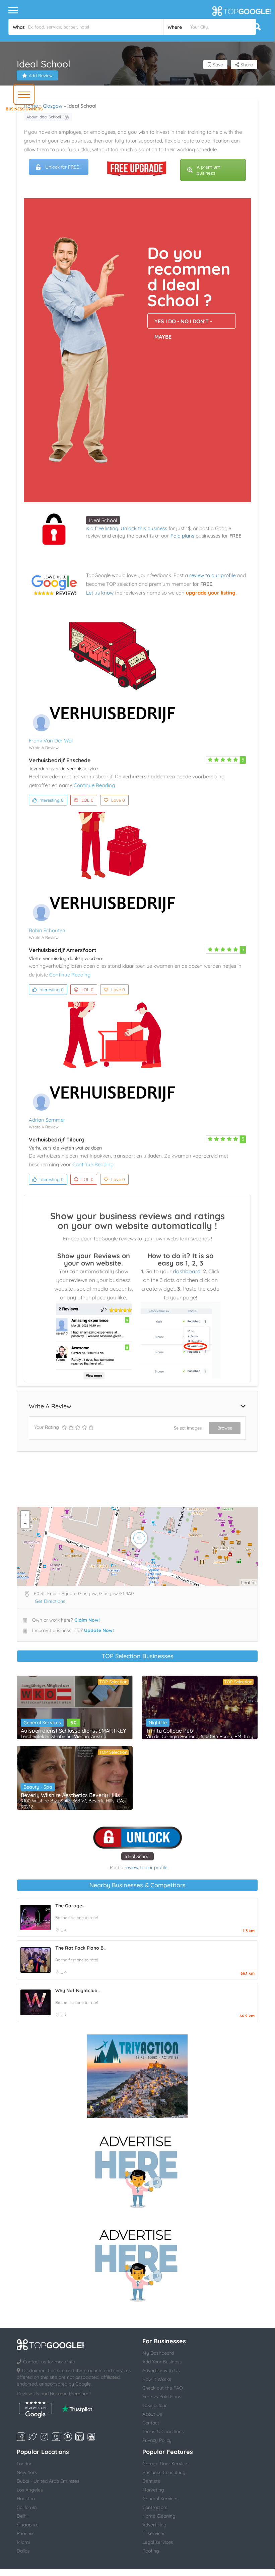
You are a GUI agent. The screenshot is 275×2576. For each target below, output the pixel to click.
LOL (87, 800)
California (27, 2507)
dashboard (187, 1271)
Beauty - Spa (38, 1787)
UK (63, 1930)
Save (217, 65)
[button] (24, 94)
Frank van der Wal (51, 741)
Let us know (100, 593)
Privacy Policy (157, 2440)
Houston (26, 2499)
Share (246, 65)
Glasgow (53, 106)
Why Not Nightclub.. (77, 1991)
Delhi (22, 2516)
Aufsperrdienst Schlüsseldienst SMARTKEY (73, 1731)
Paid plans (182, 536)
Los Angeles (30, 2490)
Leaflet (249, 1582)
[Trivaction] (137, 2076)
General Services (42, 1723)
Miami (23, 2542)
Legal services (158, 2542)
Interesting (51, 800)
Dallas (23, 2551)
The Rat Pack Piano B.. (80, 1948)
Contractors (155, 2507)
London (25, 2464)
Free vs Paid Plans (162, 2397)
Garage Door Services (166, 2464)
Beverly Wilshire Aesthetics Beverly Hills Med (75, 1795)
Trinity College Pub (169, 1731)
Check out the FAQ (163, 2388)
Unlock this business (144, 528)
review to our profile (212, 575)
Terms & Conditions (163, 2431)
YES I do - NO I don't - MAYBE (183, 323)
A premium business (209, 170)
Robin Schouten (47, 930)
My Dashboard (158, 2353)
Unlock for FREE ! (63, 167)
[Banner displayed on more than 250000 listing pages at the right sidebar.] (137, 2170)
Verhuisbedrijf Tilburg (57, 1139)
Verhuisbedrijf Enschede (60, 760)
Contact (151, 2423)
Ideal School (103, 520)
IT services (154, 2533)
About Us (152, 2414)
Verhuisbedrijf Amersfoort (63, 950)
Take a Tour (155, 2405)
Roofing (151, 2551)
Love (118, 800)
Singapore (28, 2525)
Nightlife (158, 1723)
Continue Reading (94, 785)
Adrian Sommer (47, 1120)
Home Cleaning (159, 2516)
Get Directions (50, 1601)
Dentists (151, 2481)
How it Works (157, 2379)
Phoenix (25, 2533)
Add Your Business (162, 2362)
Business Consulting (164, 2472)
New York (27, 2472)
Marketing (153, 2490)
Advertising (154, 2525)
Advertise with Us (161, 2370)
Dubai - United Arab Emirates (48, 2481)
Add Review (41, 75)
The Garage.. (70, 1906)
